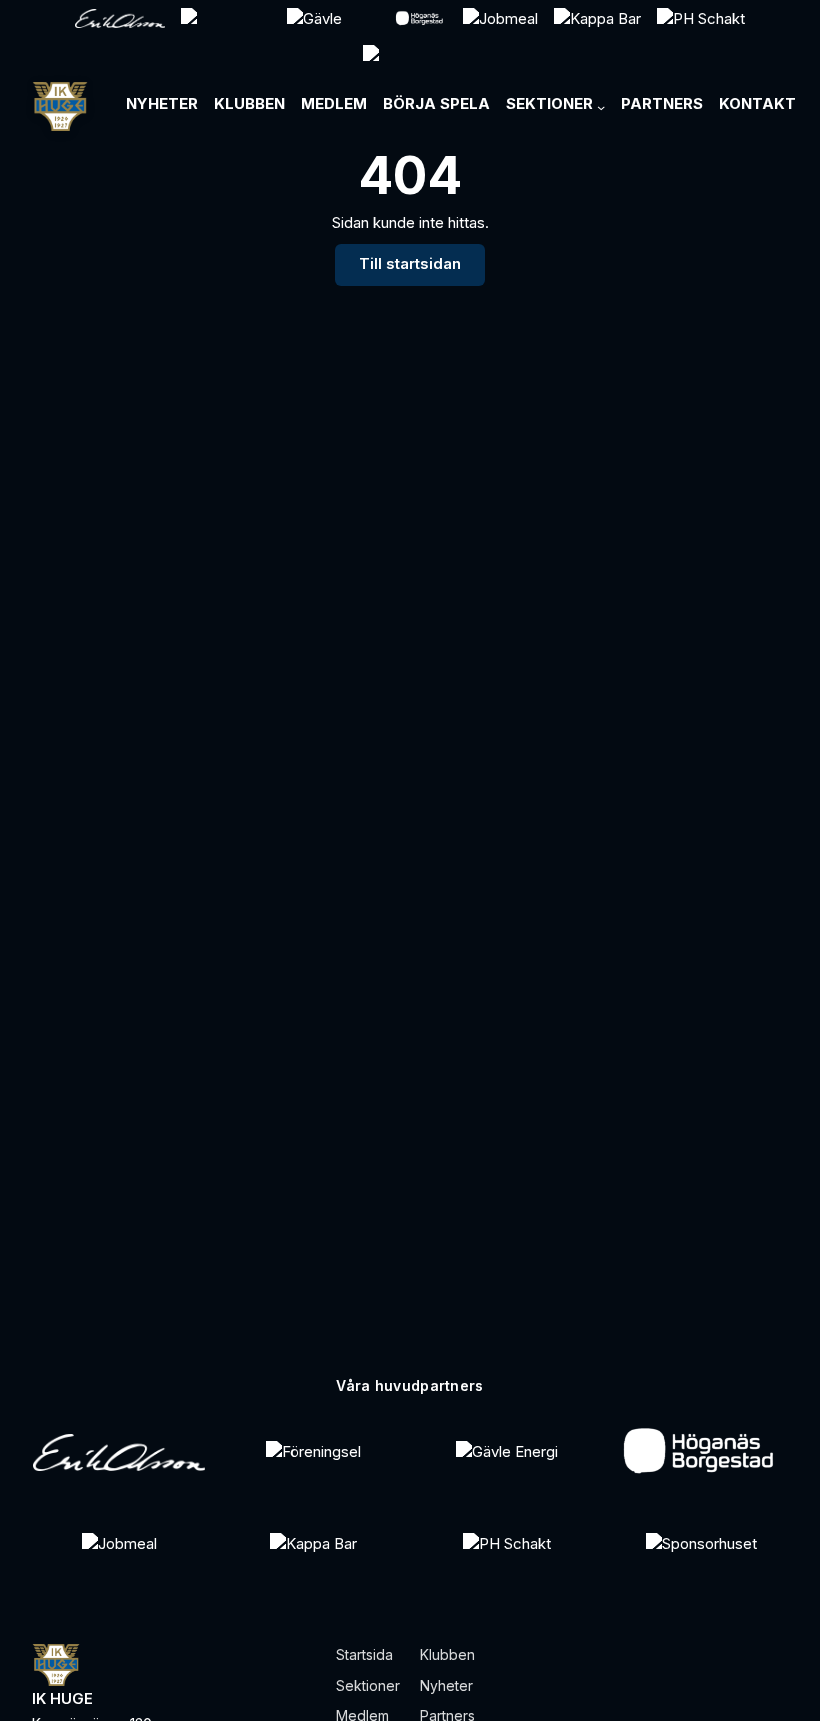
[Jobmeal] (119, 1544)
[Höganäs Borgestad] (701, 1452)
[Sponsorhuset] (701, 1544)
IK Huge (62, 1699)
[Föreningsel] (313, 1452)
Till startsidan (410, 264)
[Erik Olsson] (119, 1452)
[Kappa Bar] (313, 1544)
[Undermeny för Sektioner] (601, 107)
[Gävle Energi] (507, 1452)
